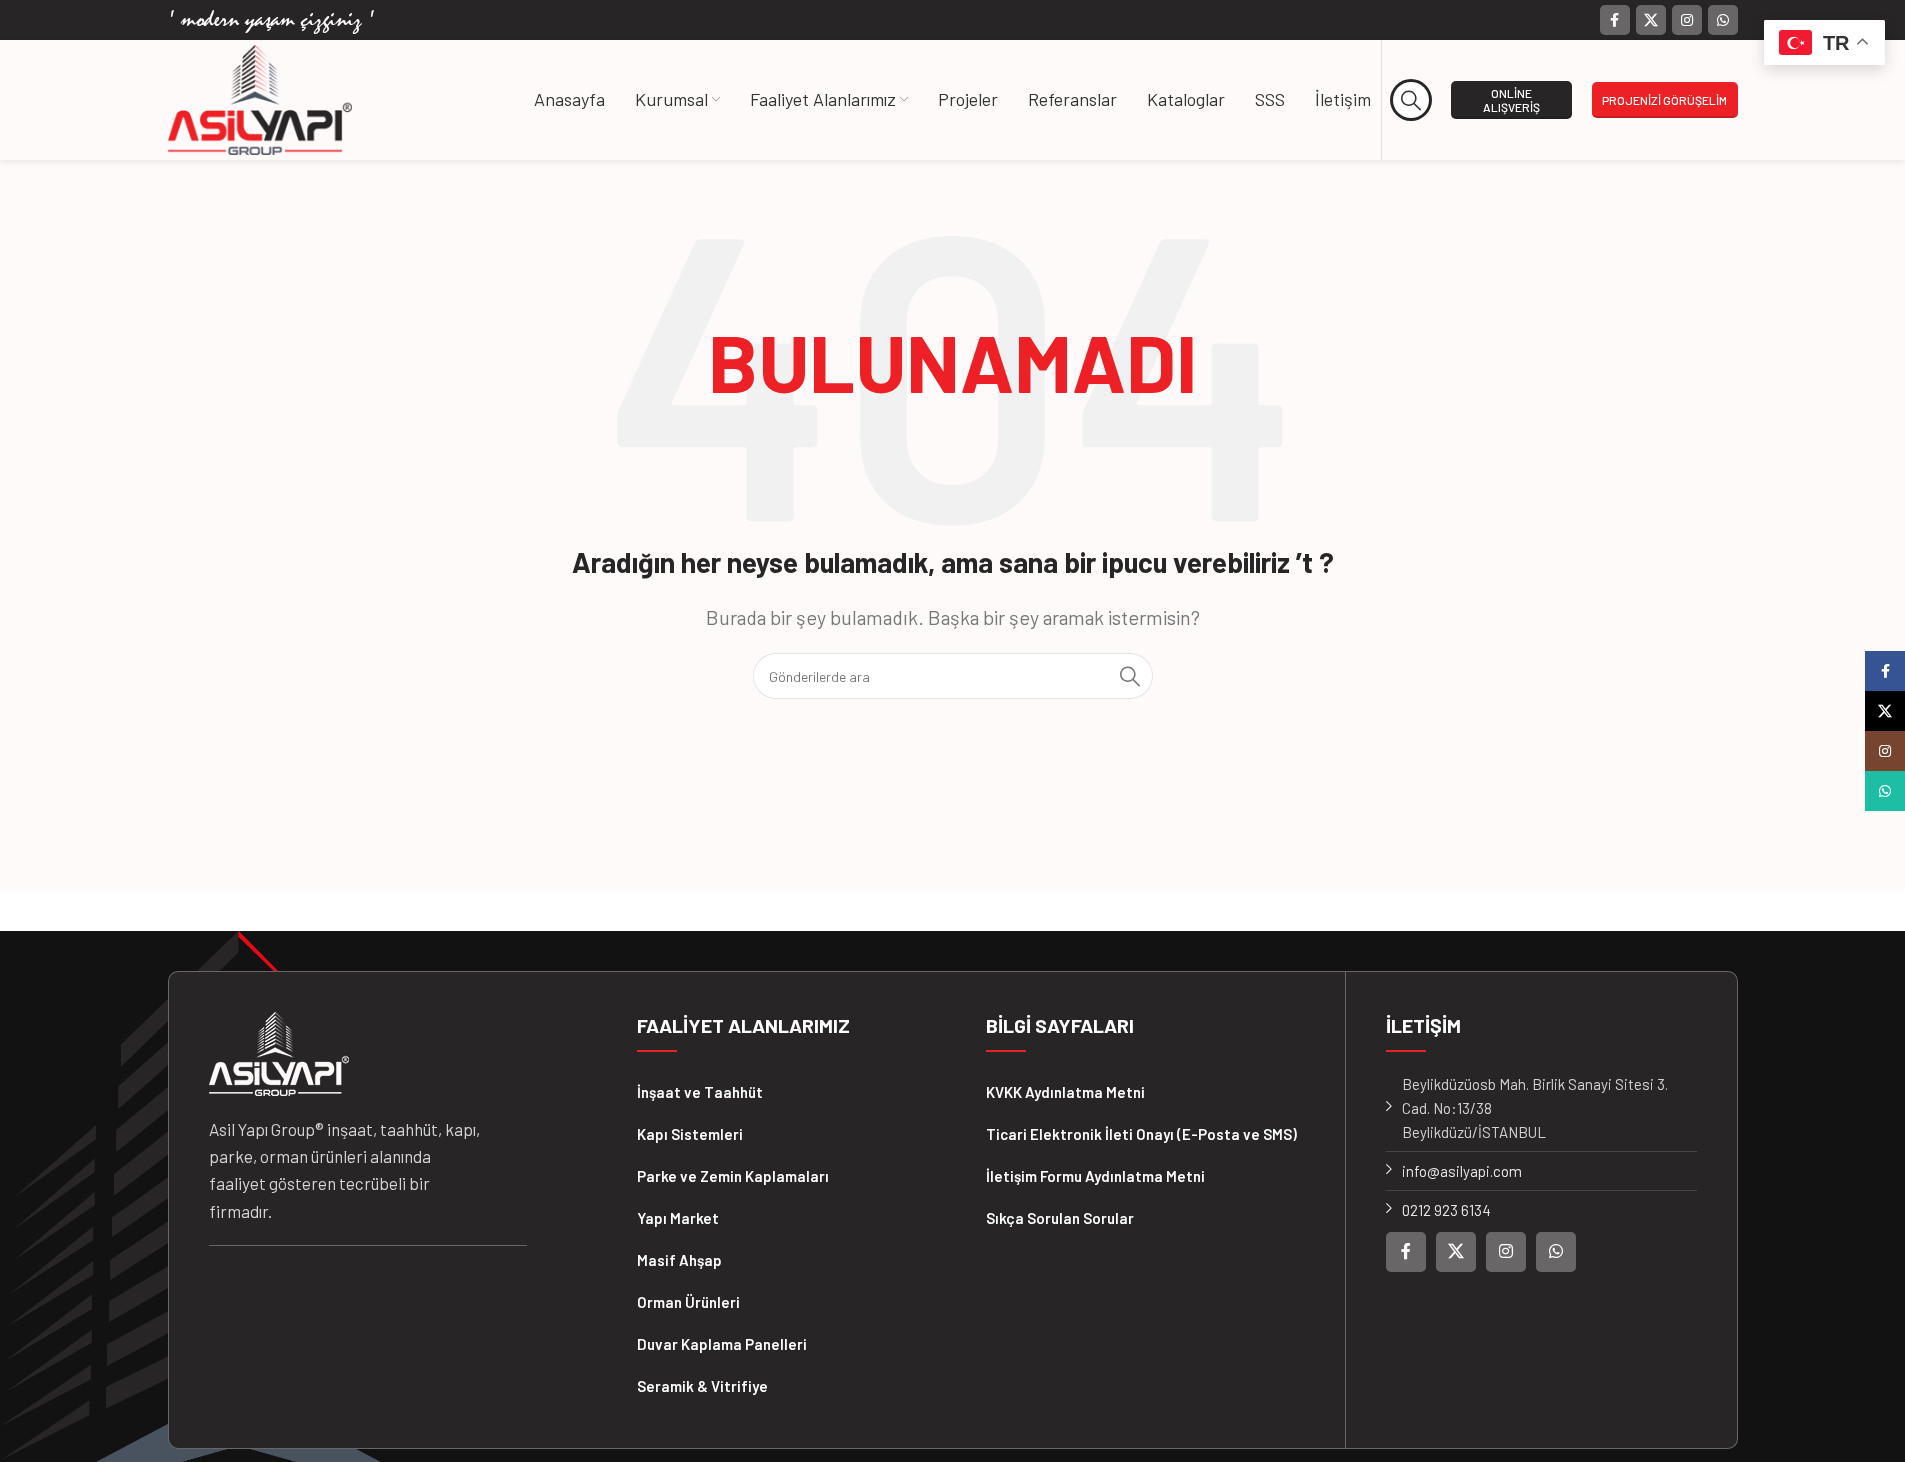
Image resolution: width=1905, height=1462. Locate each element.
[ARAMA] (1130, 676)
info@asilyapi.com (1462, 1171)
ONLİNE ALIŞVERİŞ (1511, 100)
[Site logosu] (260, 98)
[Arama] (1411, 100)
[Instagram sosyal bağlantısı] (1687, 20)
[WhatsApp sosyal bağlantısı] (1723, 20)
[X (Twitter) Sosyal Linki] (1651, 20)
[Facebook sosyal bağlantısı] (1615, 20)
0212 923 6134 (1446, 1210)
